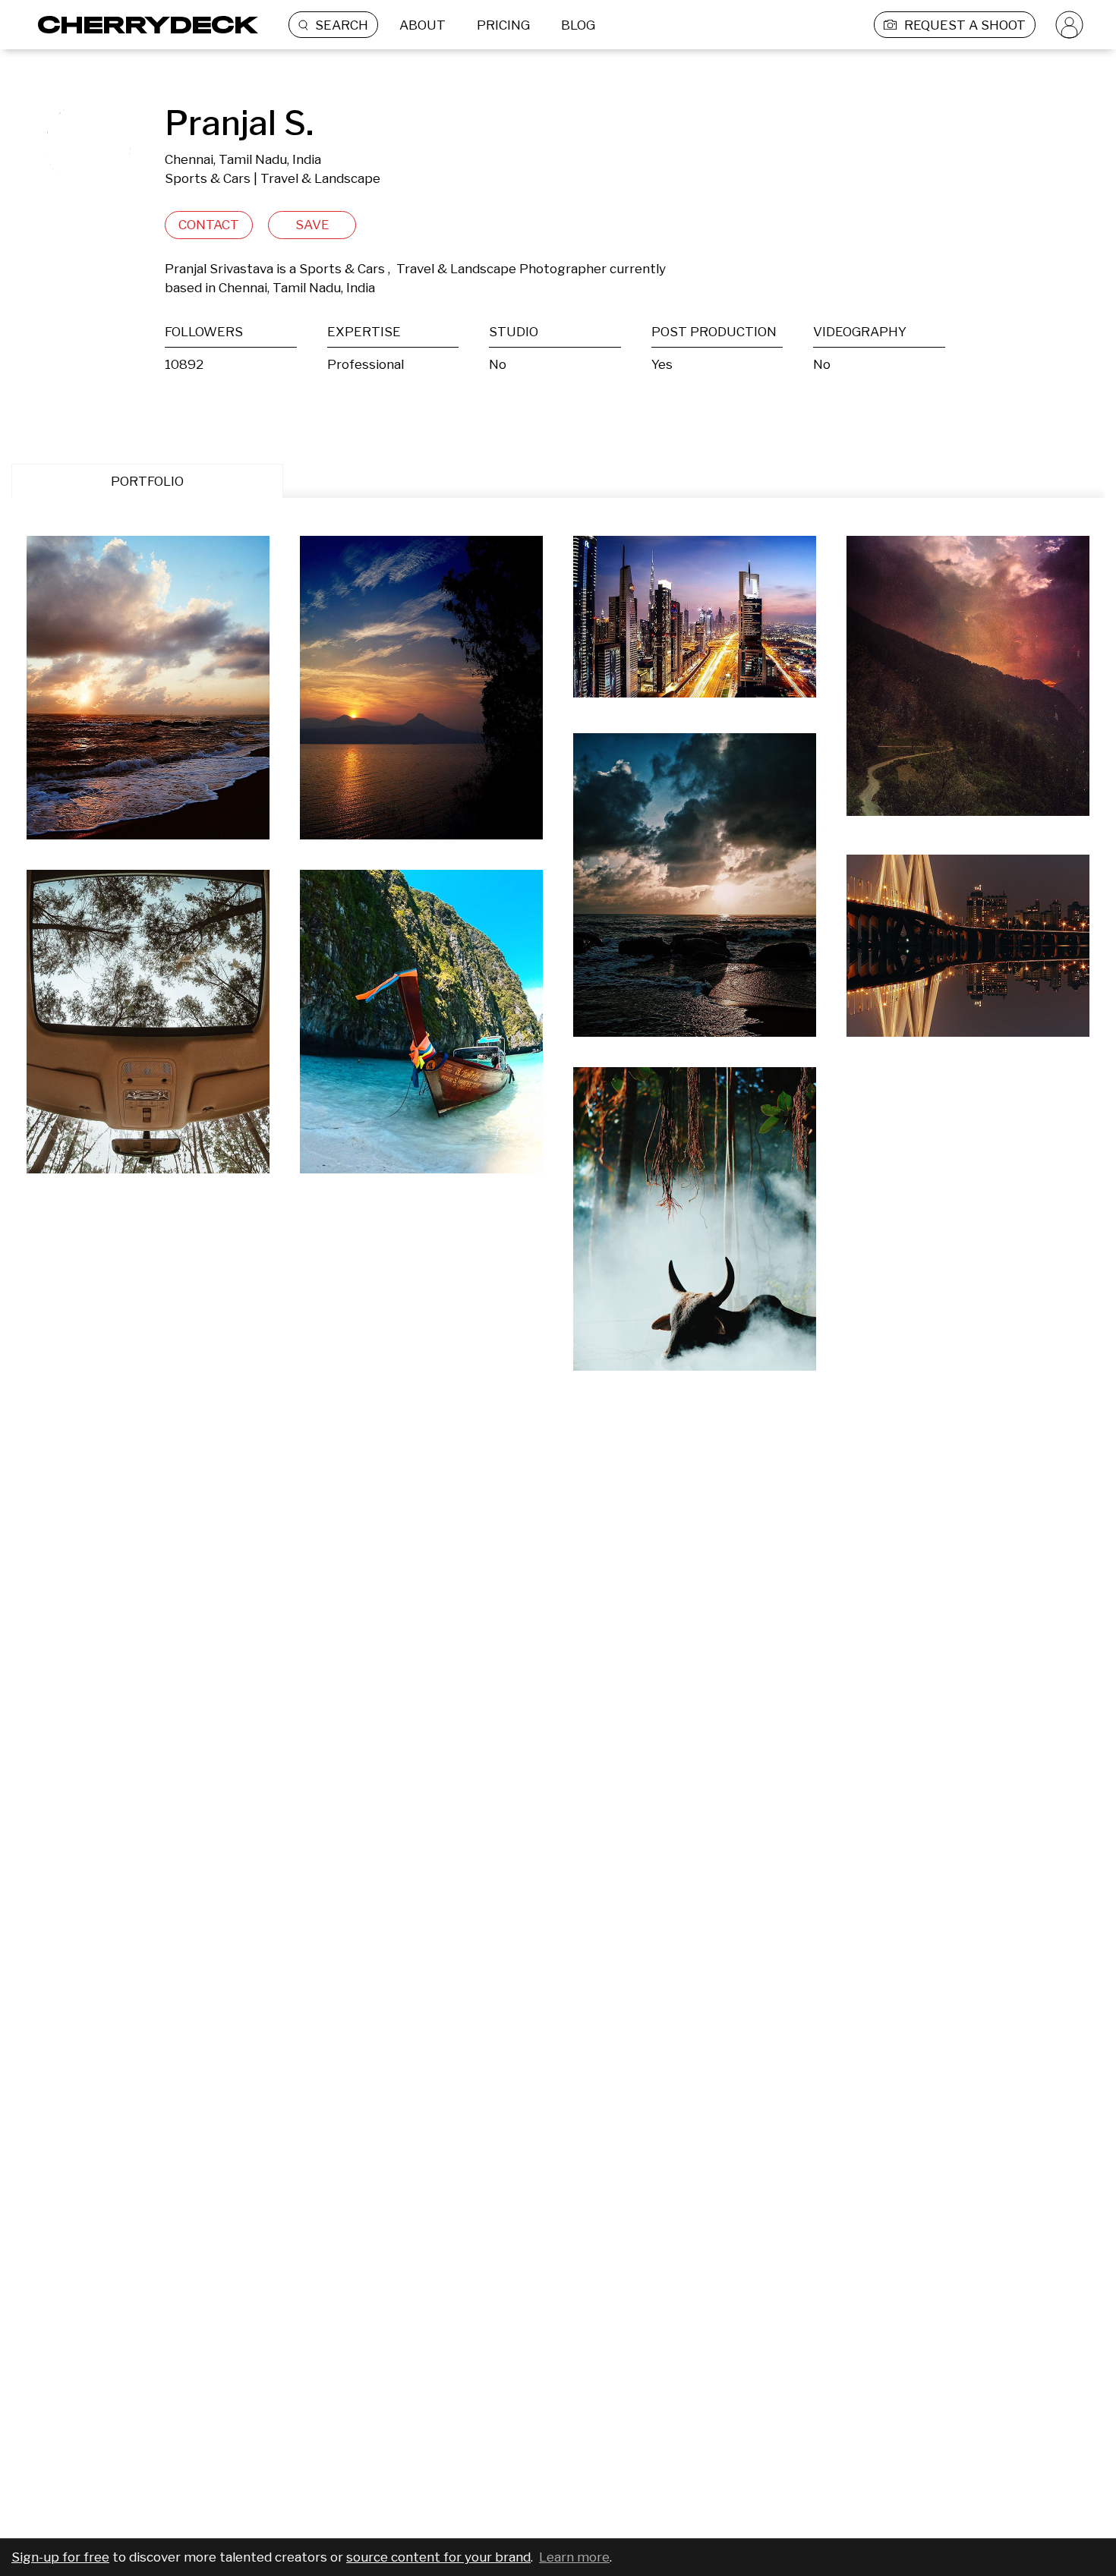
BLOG (578, 25)
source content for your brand (438, 2557)
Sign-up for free (60, 2557)
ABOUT (422, 25)
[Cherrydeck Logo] (142, 25)
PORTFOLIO (147, 481)
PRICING (503, 25)
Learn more (574, 2557)
